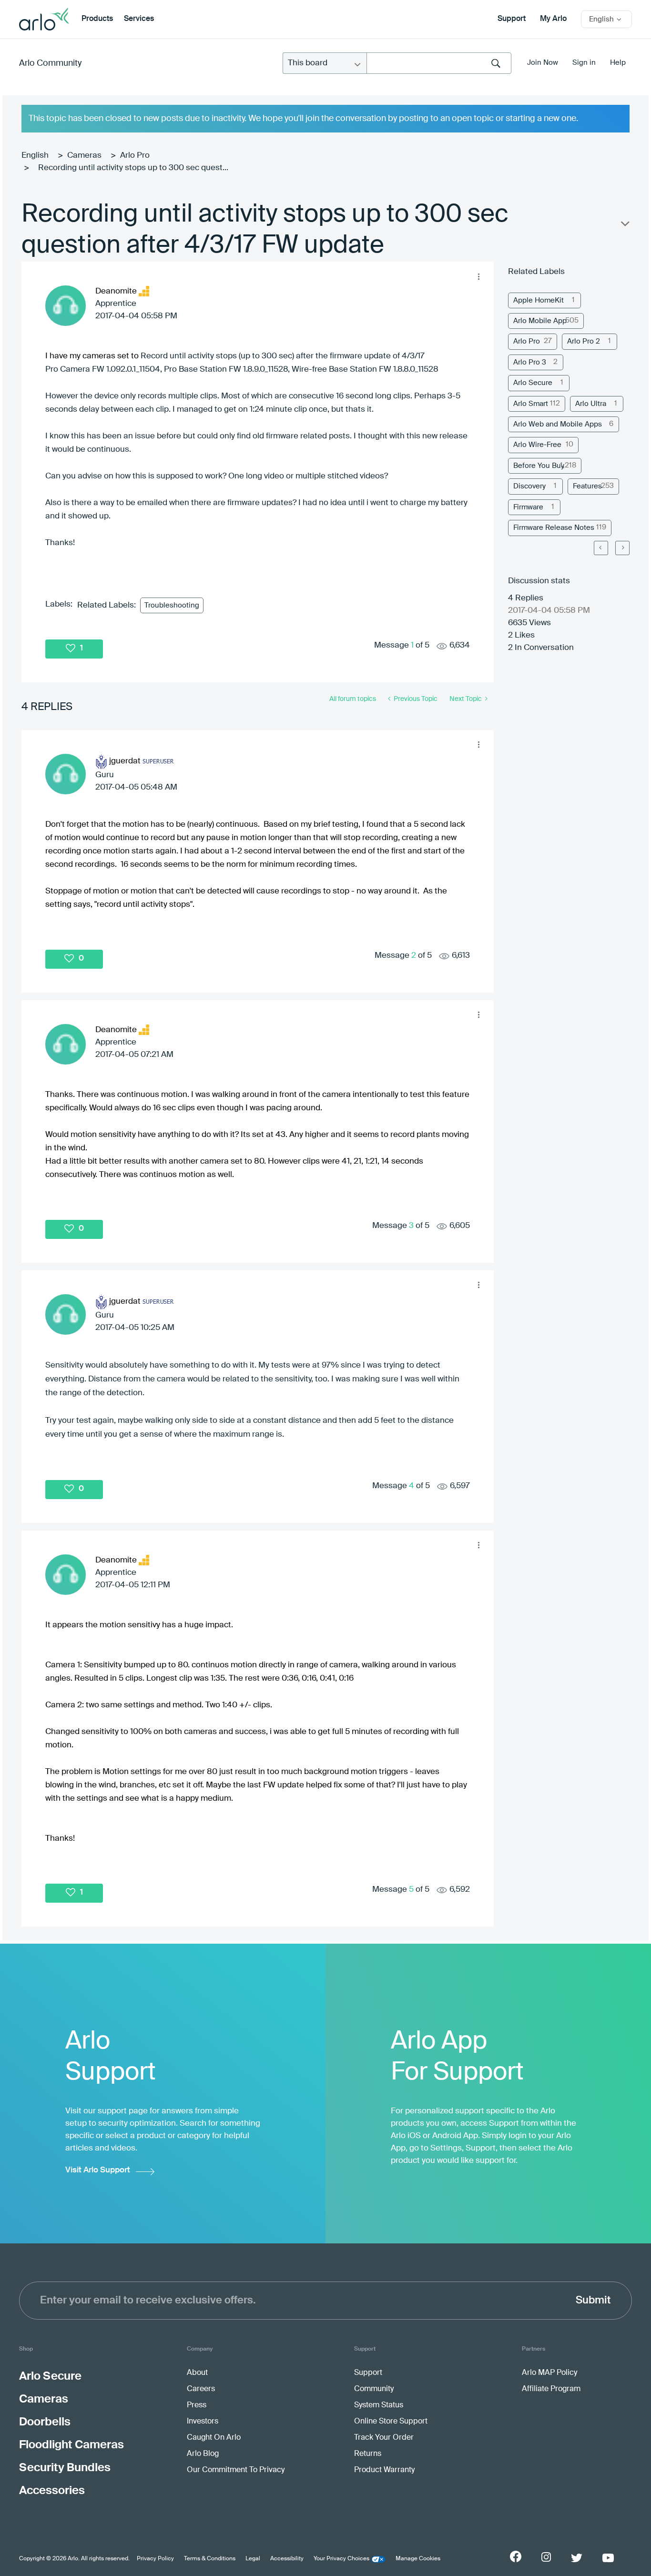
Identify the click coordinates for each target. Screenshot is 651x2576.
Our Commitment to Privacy (236, 2470)
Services (139, 19)
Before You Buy (539, 466)
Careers (201, 2389)
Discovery (529, 486)
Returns (368, 2454)
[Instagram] (546, 2557)
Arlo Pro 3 (530, 362)
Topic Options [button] (624, 226)
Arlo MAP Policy (549, 2373)
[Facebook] (516, 2556)
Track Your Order (384, 2438)
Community (374, 2389)
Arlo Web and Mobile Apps (558, 424)
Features (587, 486)
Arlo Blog (203, 2454)
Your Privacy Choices (341, 2559)
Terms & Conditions (210, 2559)
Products (97, 19)
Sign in (584, 63)
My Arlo (553, 19)
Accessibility (287, 2559)
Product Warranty (384, 2470)
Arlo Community (50, 63)
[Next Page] (622, 548)
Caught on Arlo (214, 2438)
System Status (379, 2405)
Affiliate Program (551, 2389)
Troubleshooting (172, 605)
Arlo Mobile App (540, 321)
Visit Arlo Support (98, 2170)
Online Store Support (391, 2422)
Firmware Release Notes (554, 528)
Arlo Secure (533, 383)
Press (197, 2405)
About (197, 2373)
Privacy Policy (155, 2559)
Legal (253, 2559)
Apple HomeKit (539, 300)
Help (618, 63)
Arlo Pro (135, 156)
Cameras (84, 156)
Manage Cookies (418, 2559)
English (35, 156)
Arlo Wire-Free (537, 445)
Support (512, 19)
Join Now (543, 63)
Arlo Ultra (591, 404)
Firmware (528, 507)
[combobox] (439, 63)
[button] (479, 276)
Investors (203, 2422)
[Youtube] (608, 2558)
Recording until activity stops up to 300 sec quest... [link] (133, 168)
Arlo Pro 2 (584, 341)
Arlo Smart (531, 404)
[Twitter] (577, 2558)
